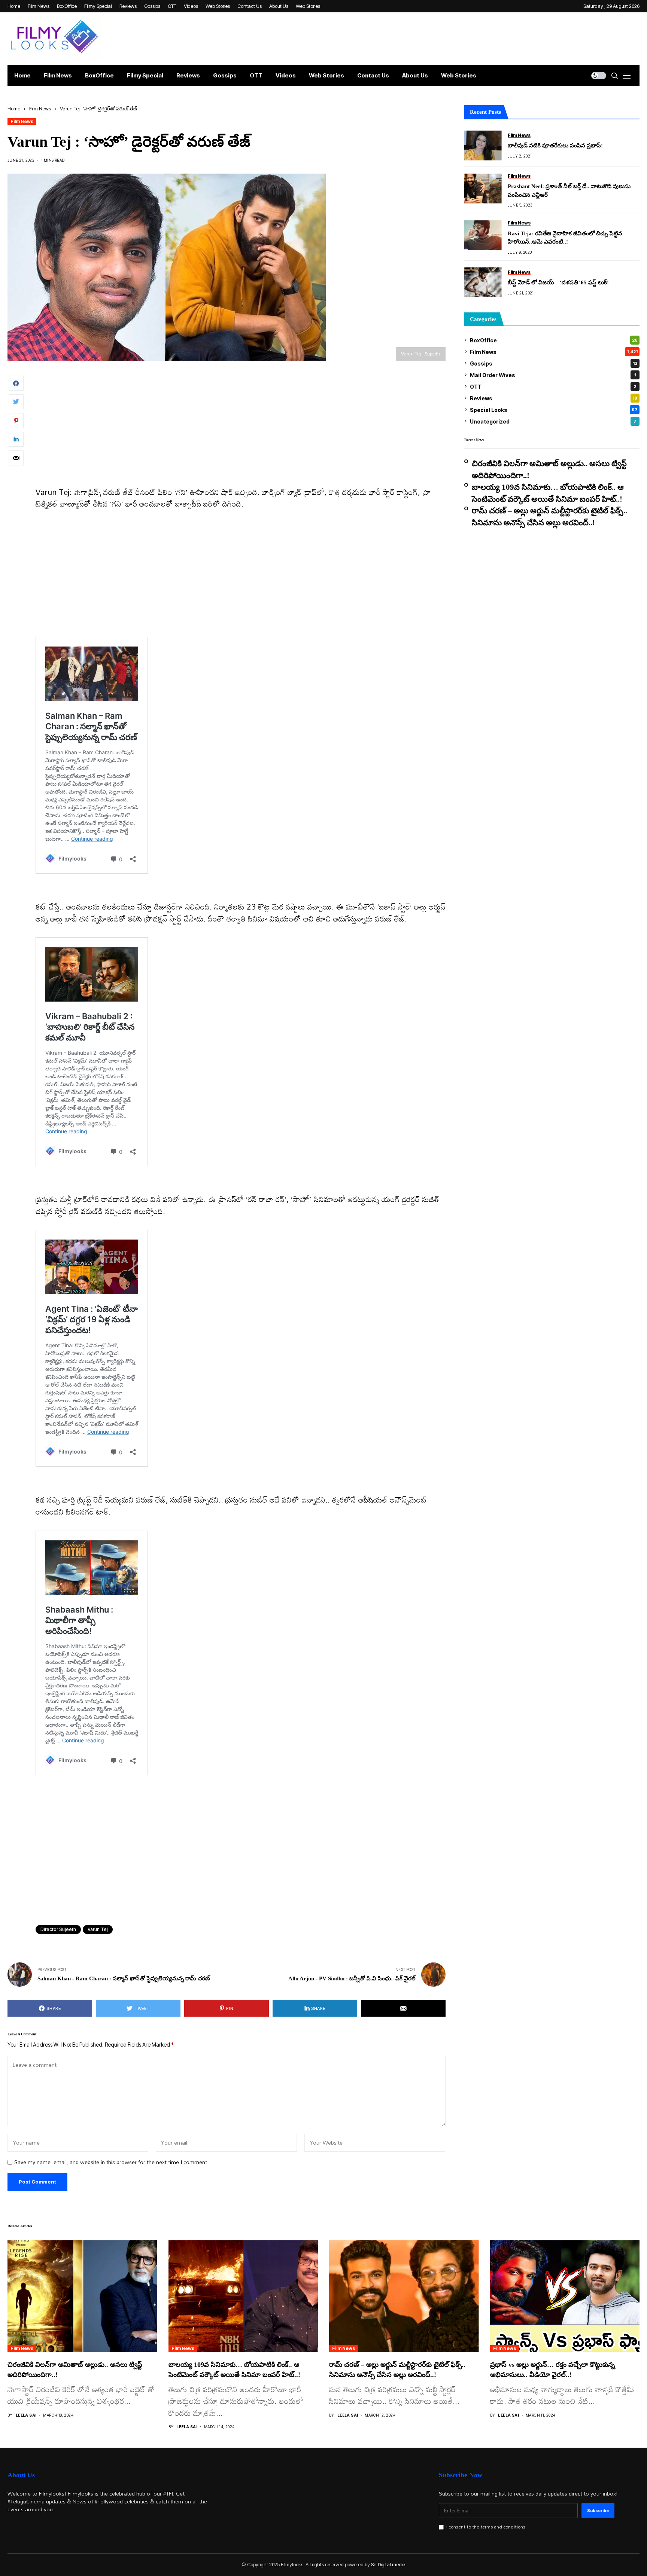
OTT (553, 386)
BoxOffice (554, 340)
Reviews (554, 398)
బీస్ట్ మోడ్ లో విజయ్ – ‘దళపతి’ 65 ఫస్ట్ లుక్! (558, 282)
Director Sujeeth (58, 1929)
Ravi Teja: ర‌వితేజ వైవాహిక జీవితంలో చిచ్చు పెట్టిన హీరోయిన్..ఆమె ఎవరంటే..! (565, 237)
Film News (40, 109)
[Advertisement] (241, 431)
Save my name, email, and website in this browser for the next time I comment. (111, 2162)
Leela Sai (26, 2415)
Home (14, 109)
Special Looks (554, 410)
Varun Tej (98, 1929)
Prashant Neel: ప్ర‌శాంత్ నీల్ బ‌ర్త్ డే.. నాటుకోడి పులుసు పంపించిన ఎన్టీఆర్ (569, 191)
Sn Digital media (388, 2564)
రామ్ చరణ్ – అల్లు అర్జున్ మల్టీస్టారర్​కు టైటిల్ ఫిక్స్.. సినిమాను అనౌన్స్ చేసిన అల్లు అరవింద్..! (549, 517)
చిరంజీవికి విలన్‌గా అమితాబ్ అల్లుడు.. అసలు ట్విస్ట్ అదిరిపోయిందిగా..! (549, 470)
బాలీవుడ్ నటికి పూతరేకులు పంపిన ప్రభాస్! (555, 146)
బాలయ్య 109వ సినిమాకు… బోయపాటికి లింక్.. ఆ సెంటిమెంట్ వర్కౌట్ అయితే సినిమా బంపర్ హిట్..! (548, 493)
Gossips (554, 363)
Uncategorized (553, 421)
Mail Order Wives (553, 375)
